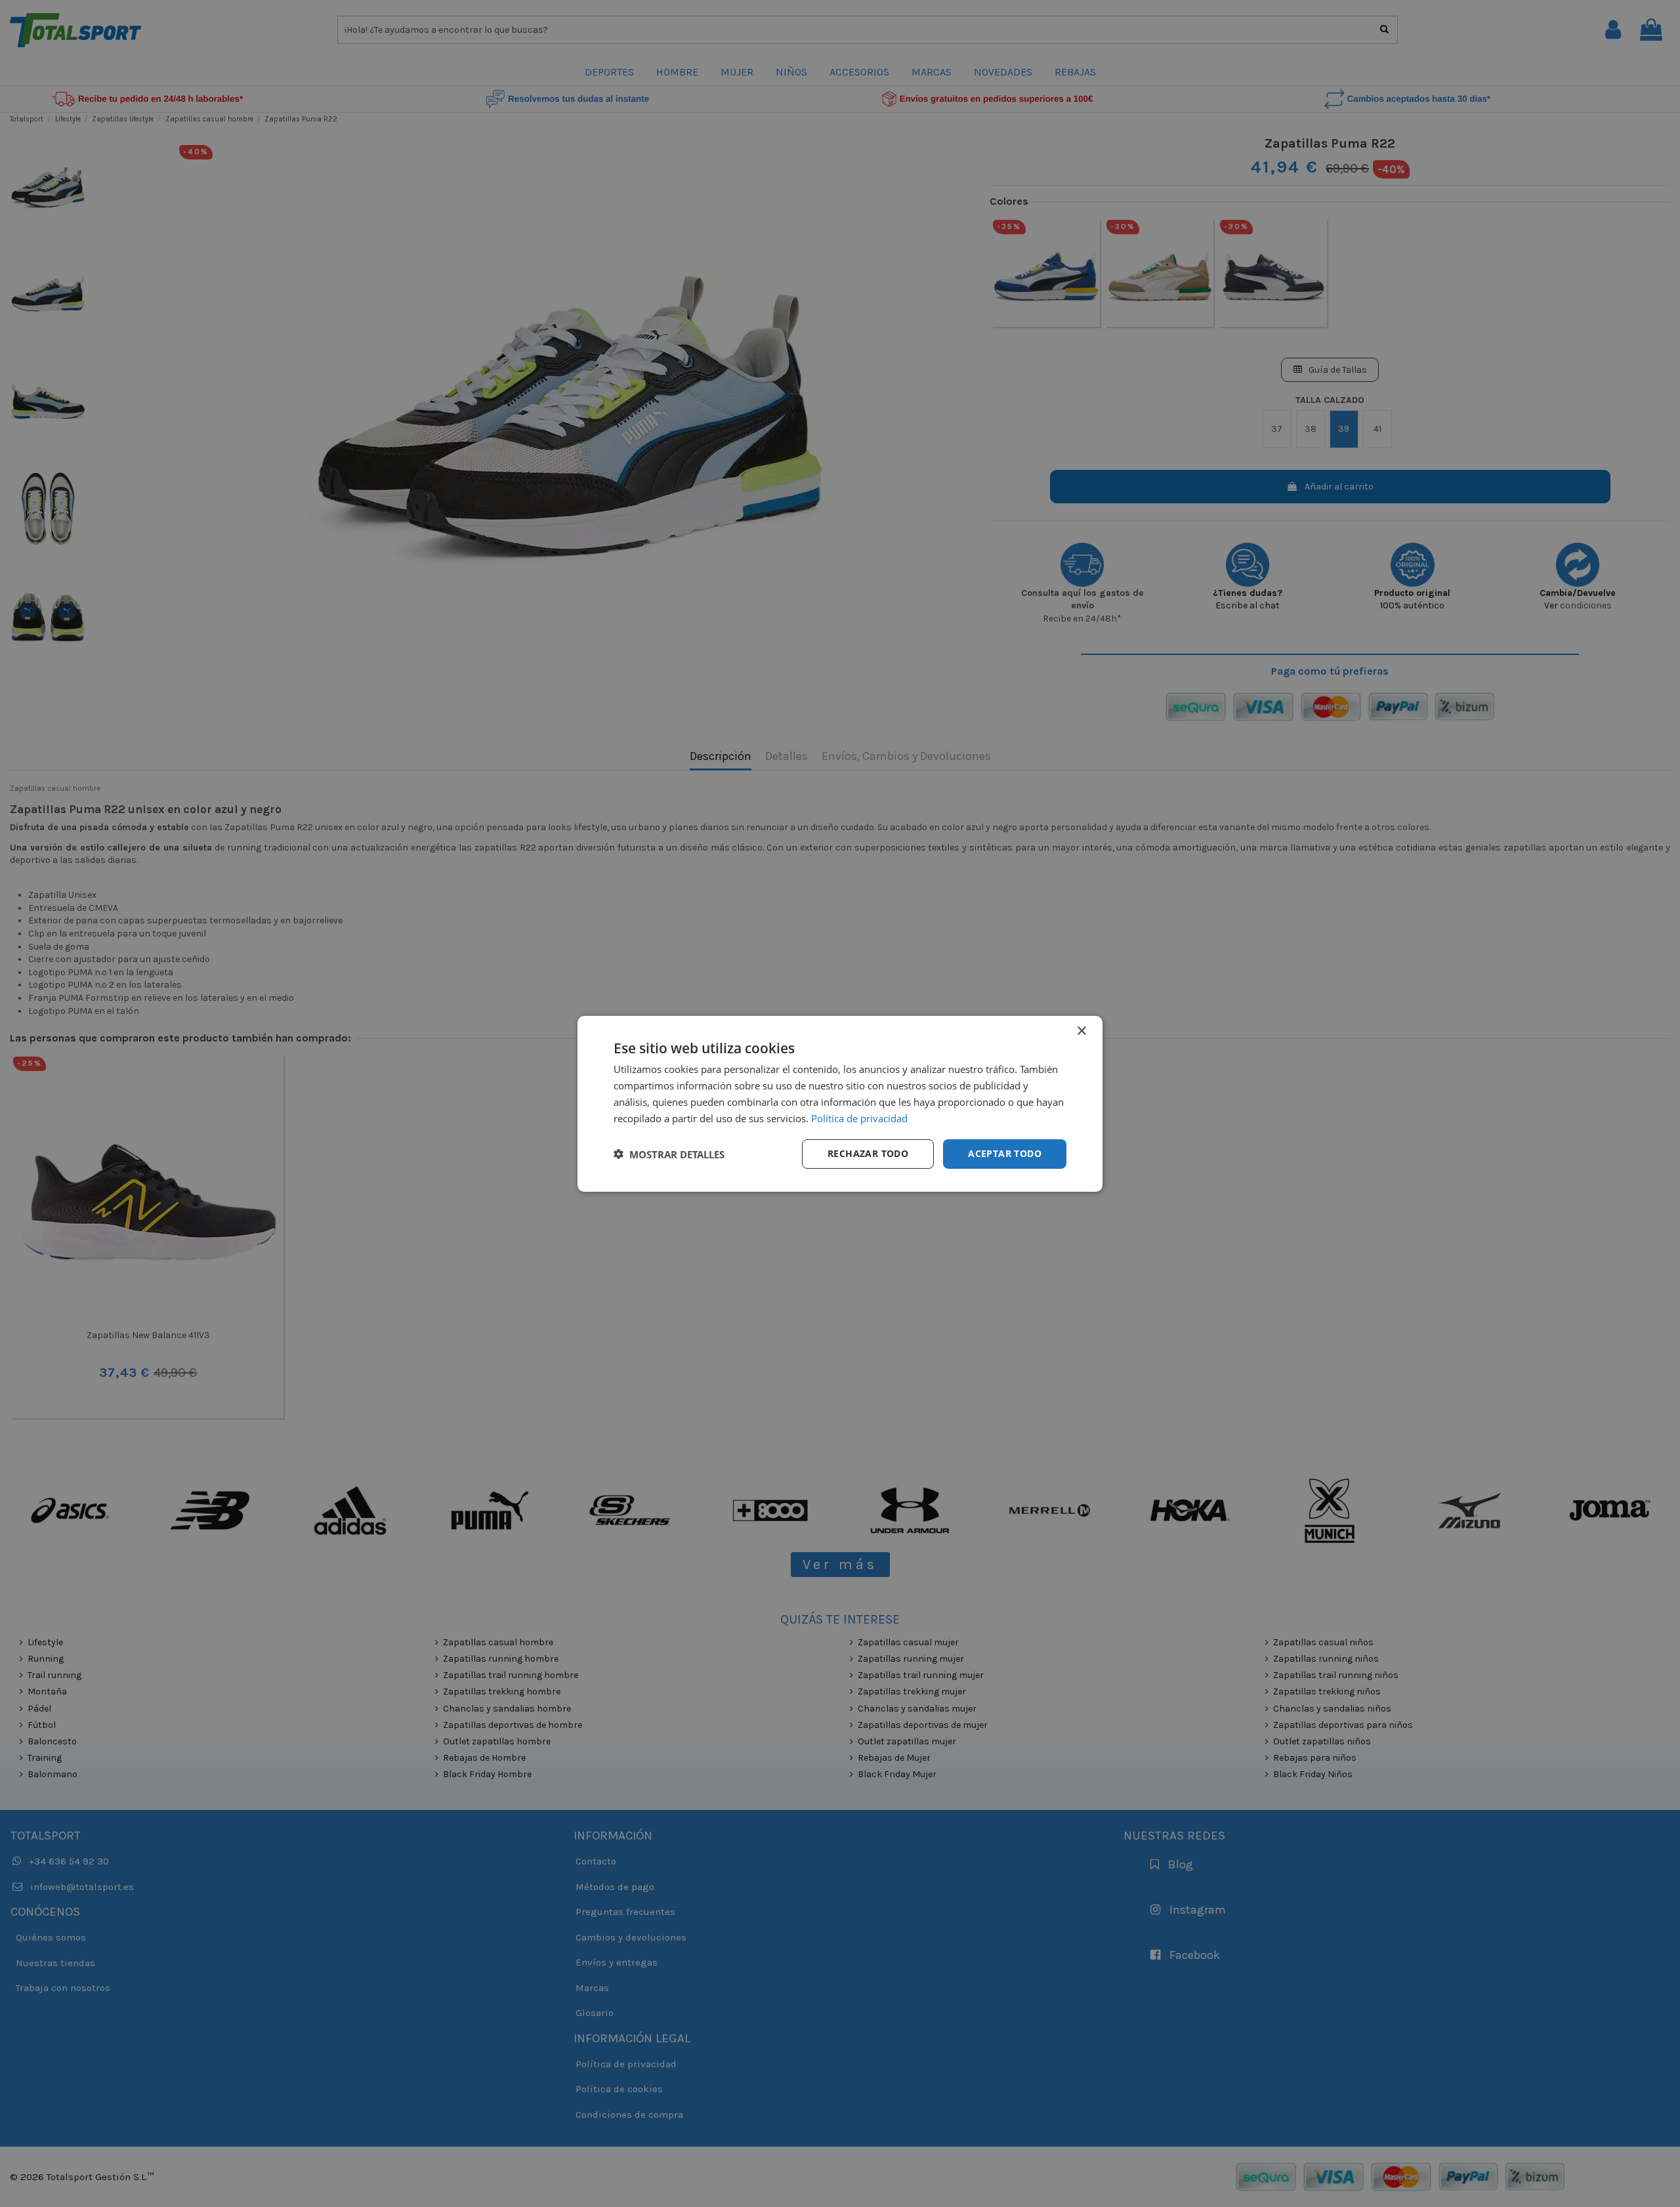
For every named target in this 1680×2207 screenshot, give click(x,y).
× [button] (1081, 1031)
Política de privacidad (859, 1118)
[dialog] (840, 1103)
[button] (669, 1154)
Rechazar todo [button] (868, 1153)
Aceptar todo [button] (1005, 1153)
